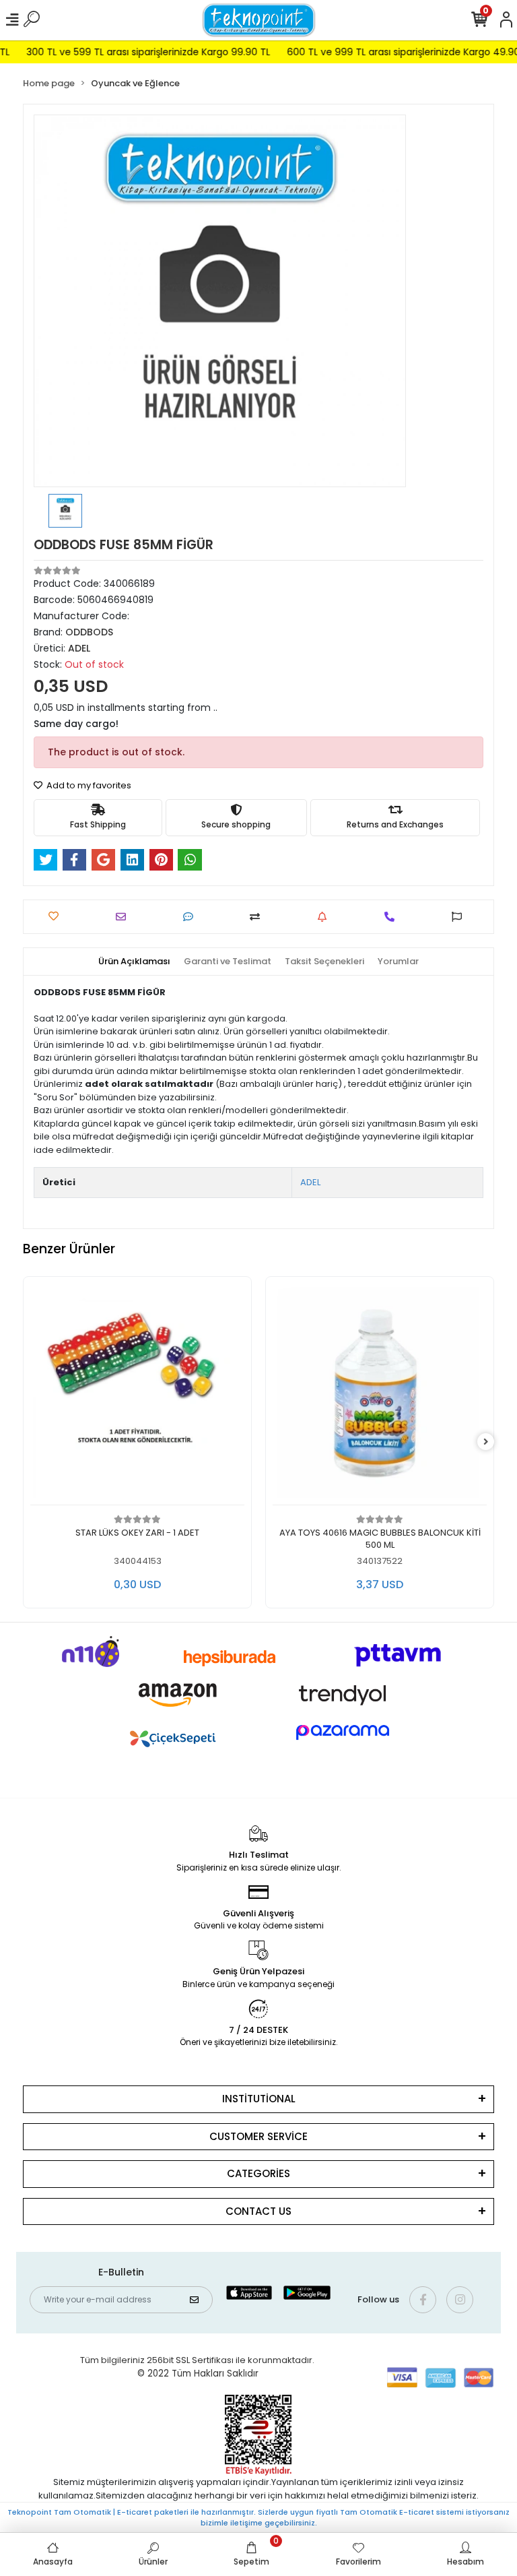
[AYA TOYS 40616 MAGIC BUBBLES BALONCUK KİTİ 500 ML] (380, 1394)
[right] (486, 1442)
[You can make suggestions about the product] (460, 917)
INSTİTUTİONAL (259, 2099)
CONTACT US (258, 2211)
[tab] (134, 962)
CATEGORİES (258, 2173)
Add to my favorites (88, 785)
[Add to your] (258, 917)
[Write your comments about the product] (192, 917)
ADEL (310, 1182)
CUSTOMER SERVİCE (258, 2136)
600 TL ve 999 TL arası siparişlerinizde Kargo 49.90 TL (391, 52)
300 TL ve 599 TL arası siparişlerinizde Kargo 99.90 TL (130, 52)
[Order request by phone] (393, 917)
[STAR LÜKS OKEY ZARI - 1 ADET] (137, 1394)
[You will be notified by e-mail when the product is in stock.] (325, 917)
